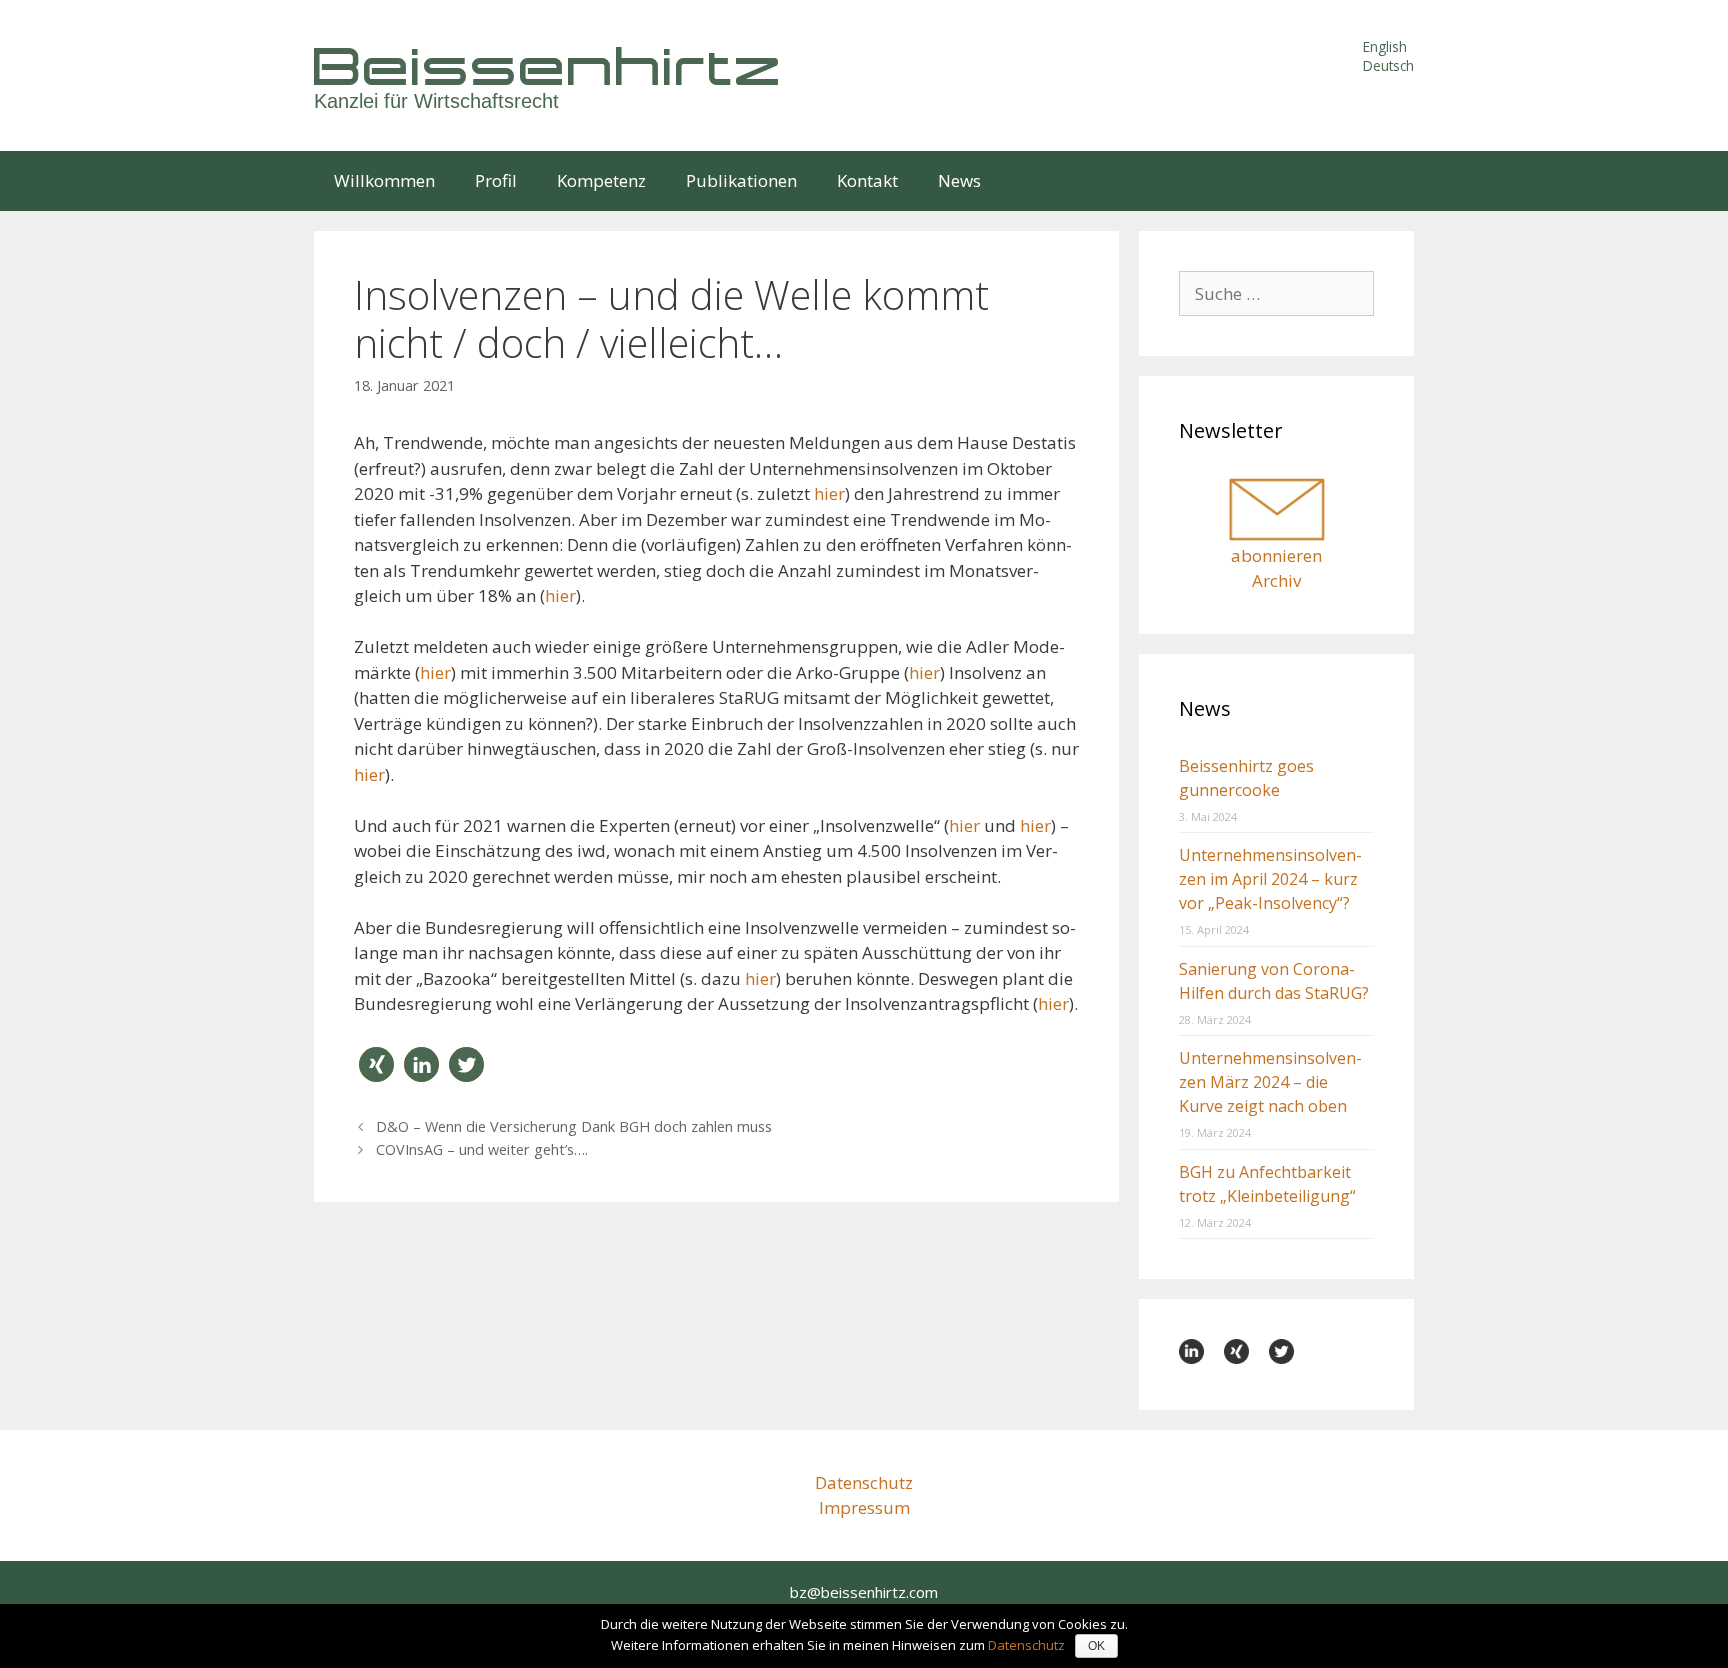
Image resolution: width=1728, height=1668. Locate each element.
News (959, 180)
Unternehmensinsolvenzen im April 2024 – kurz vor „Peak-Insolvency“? (1270, 879)
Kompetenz (601, 180)
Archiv (1276, 580)
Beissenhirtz (549, 65)
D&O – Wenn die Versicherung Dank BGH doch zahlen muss (574, 1126)
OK (1096, 1646)
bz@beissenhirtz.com (864, 1592)
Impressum (864, 1507)
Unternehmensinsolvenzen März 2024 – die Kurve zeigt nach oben (1270, 1082)
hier (829, 493)
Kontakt (867, 180)
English (1385, 46)
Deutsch (1388, 65)
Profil (496, 180)
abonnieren (1276, 555)
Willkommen (384, 180)
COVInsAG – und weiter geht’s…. (482, 1149)
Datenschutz (864, 1482)
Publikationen (741, 180)
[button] (376, 1064)
